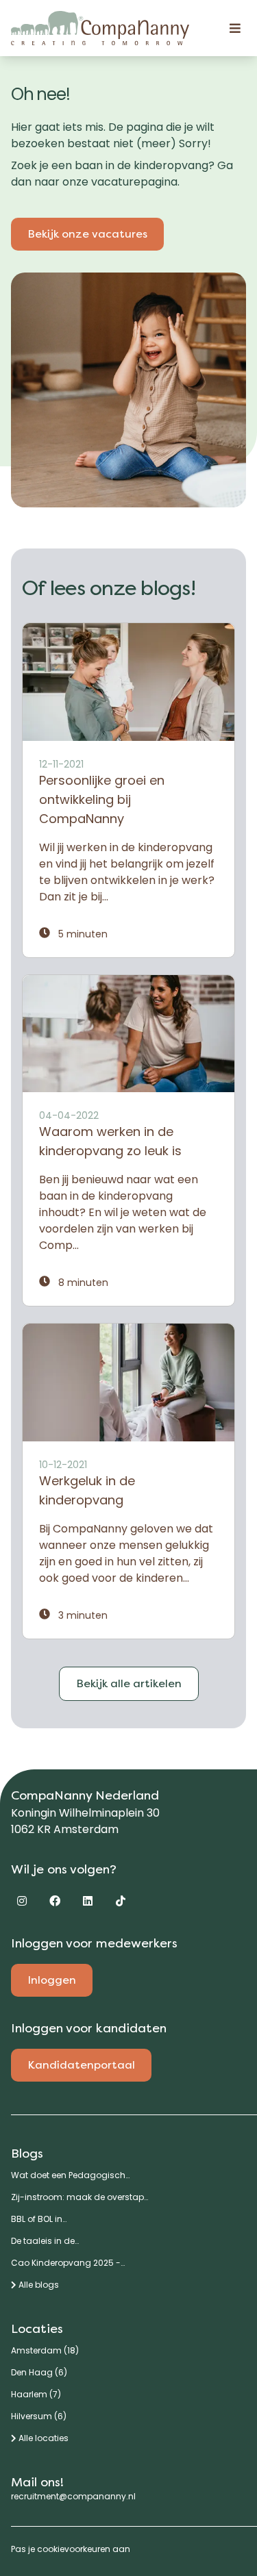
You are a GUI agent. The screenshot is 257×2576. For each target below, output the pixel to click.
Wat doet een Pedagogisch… (70, 2175)
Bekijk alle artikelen (129, 1683)
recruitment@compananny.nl (73, 2496)
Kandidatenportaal (81, 2065)
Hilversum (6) (39, 2416)
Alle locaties (42, 2438)
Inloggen (52, 1980)
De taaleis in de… (45, 2241)
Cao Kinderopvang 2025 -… (68, 2263)
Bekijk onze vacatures (87, 234)
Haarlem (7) (36, 2395)
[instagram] (22, 1901)
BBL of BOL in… (39, 2219)
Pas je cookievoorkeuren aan (71, 2549)
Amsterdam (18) (45, 2351)
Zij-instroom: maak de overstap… (79, 2197)
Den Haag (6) (39, 2373)
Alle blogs (38, 2285)
